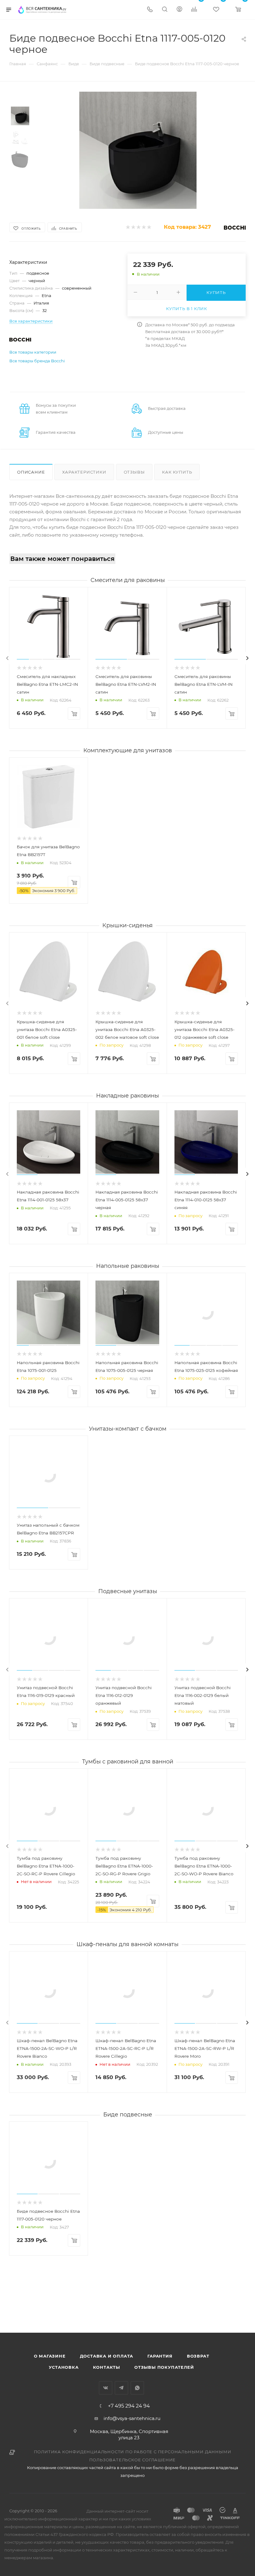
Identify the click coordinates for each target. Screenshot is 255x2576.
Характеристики (84, 472)
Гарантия (160, 2356)
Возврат (198, 2356)
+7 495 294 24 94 (129, 2406)
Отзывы (134, 472)
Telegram (121, 2388)
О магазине (50, 2356)
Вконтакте (106, 2388)
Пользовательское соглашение (133, 2460)
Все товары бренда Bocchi (37, 361)
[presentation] (7, 658)
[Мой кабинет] (179, 10)
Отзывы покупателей (164, 2367)
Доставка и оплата (107, 2356)
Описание (31, 472)
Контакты (107, 2367)
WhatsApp (137, 2388)
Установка (64, 2367)
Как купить (177, 472)
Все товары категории (33, 352)
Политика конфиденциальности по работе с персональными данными (133, 2452)
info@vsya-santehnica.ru (132, 2418)
